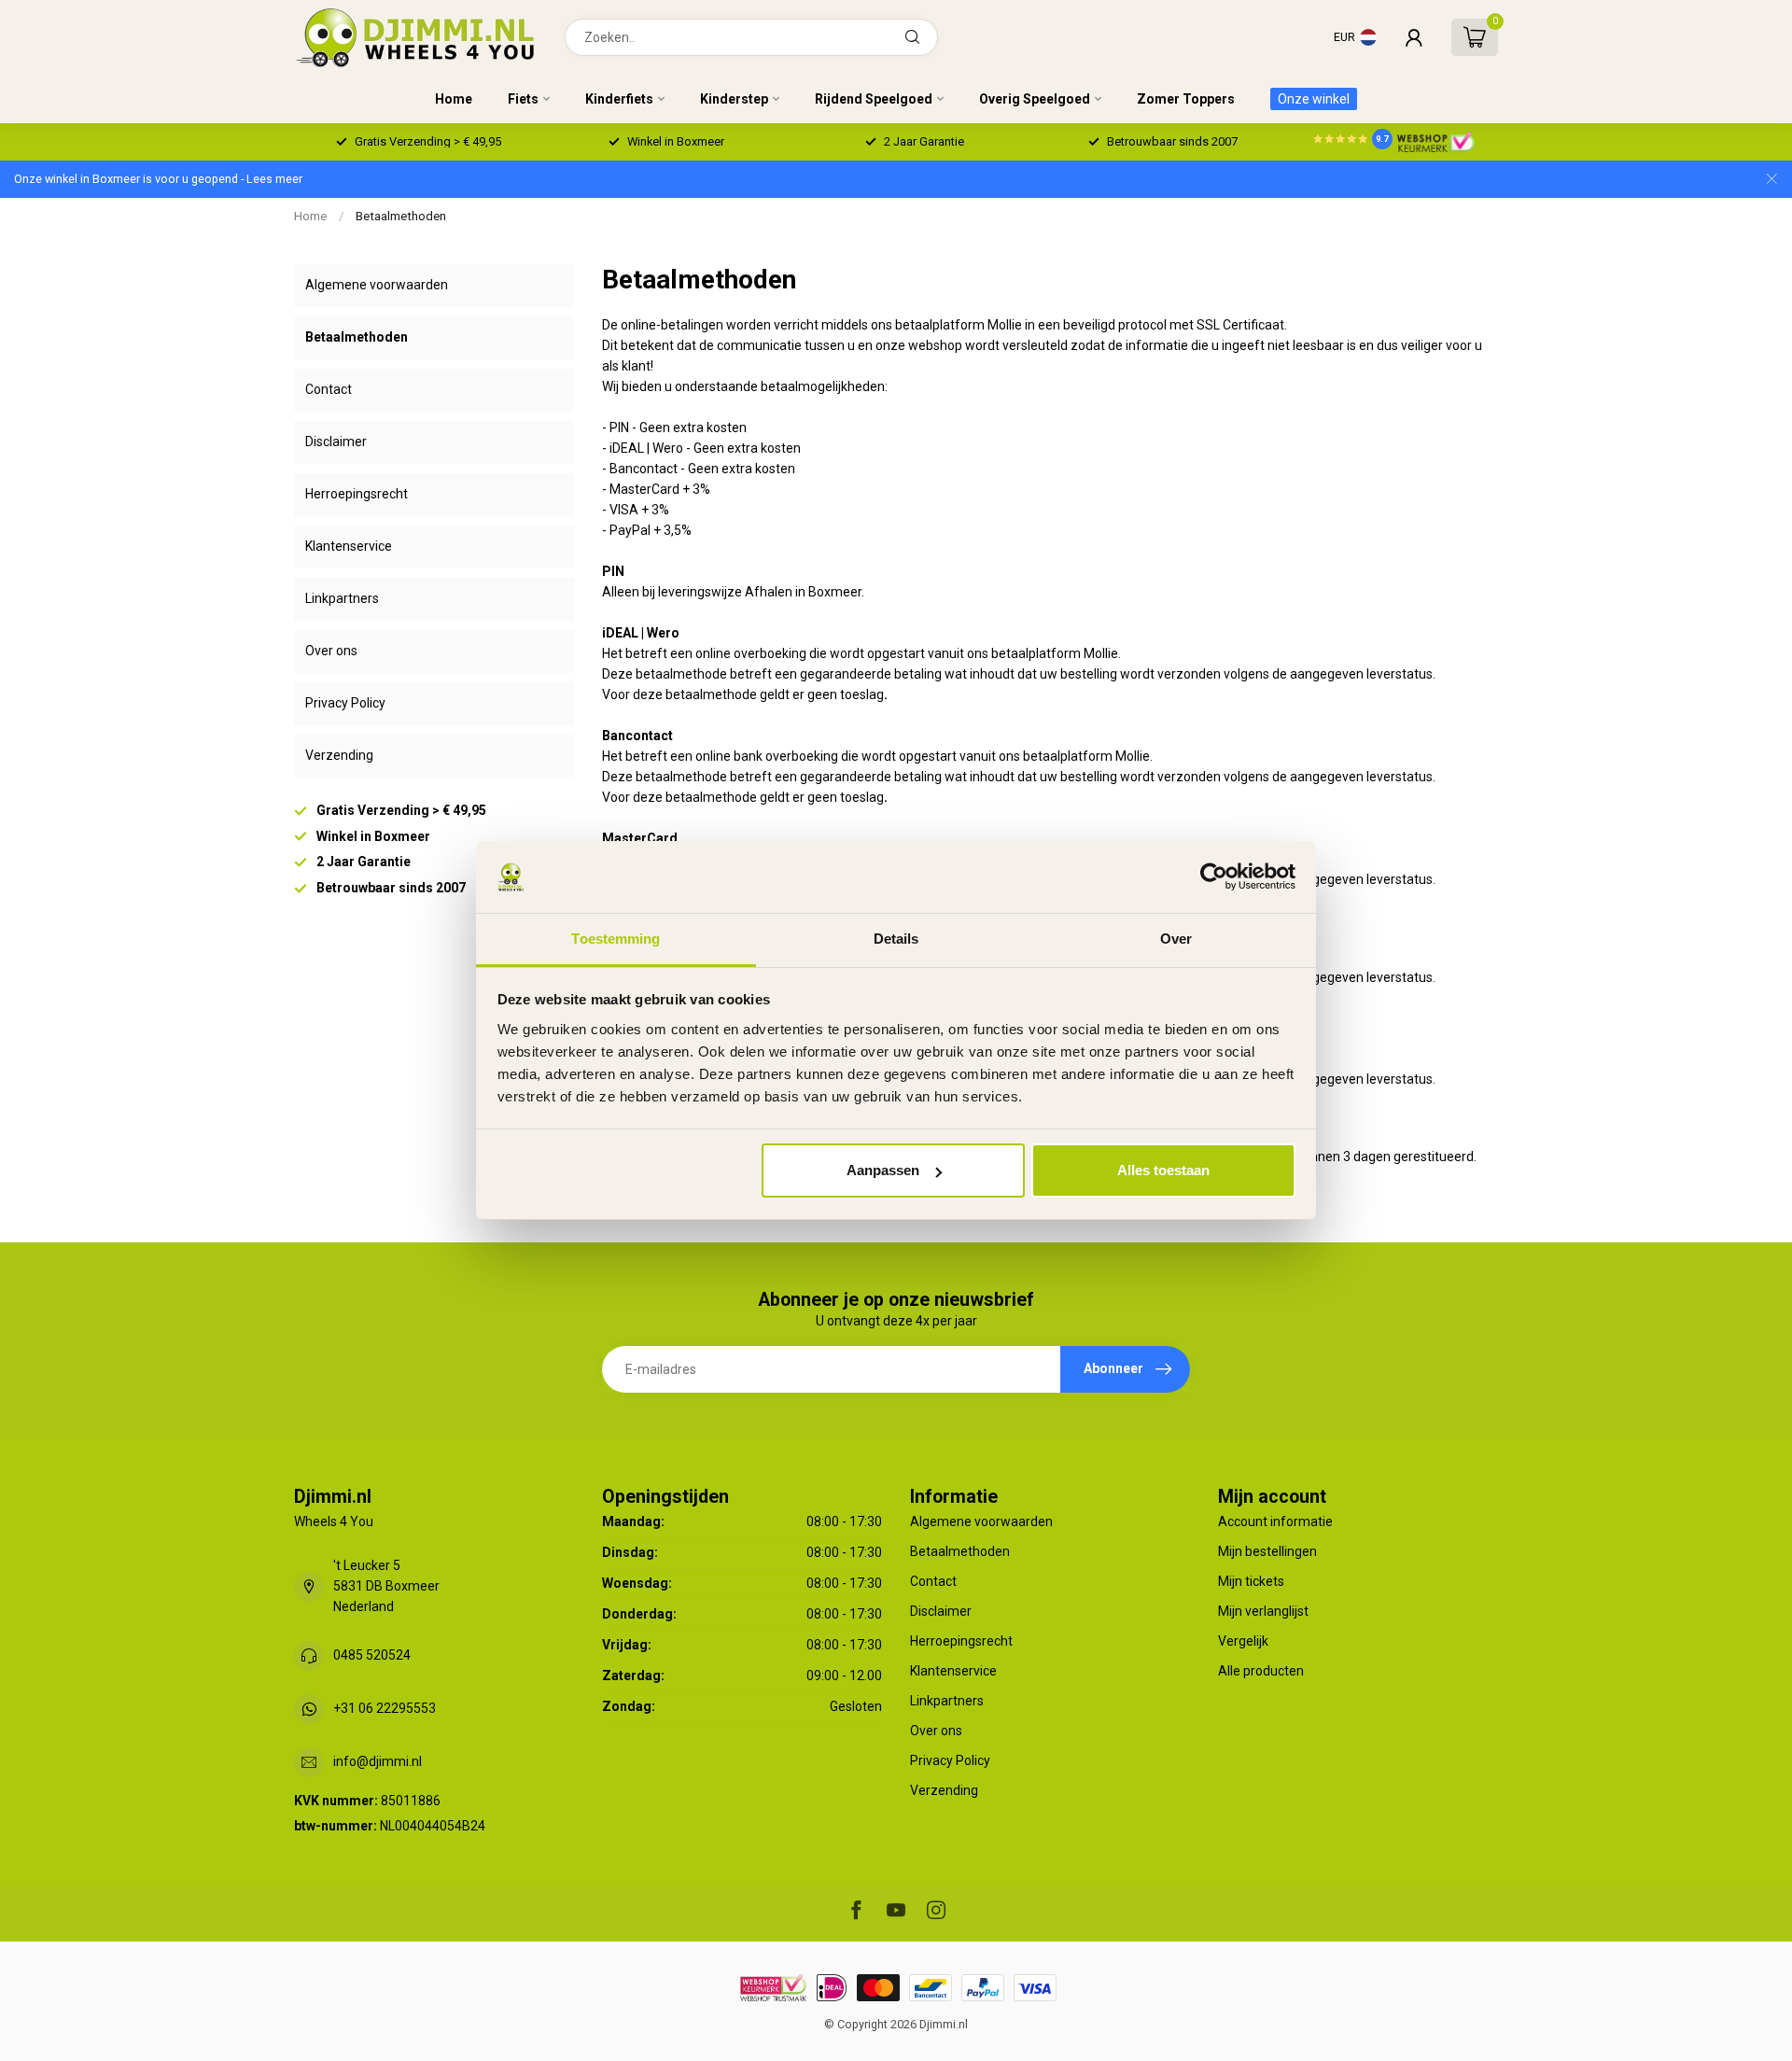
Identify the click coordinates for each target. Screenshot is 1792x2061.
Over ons (331, 651)
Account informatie (1275, 1521)
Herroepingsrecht (357, 494)
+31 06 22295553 (385, 1708)
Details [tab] (896, 939)
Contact (329, 389)
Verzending (339, 755)
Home (454, 99)
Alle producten (1261, 1671)
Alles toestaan (1163, 1170)
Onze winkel (1314, 99)
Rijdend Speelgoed (874, 99)
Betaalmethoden (401, 216)
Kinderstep (734, 99)
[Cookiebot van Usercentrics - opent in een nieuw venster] (1214, 877)
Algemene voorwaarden (377, 285)
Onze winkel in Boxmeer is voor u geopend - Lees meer (158, 179)
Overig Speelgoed (1035, 99)
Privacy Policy (345, 703)
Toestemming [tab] (616, 939)
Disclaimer (336, 442)
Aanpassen (883, 1170)
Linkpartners (342, 598)
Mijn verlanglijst (1263, 1611)
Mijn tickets (1251, 1581)
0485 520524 (372, 1655)
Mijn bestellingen (1267, 1551)
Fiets (523, 99)
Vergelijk (1243, 1641)
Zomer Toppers (1186, 99)
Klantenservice (349, 546)
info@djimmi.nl (378, 1761)
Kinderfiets (619, 99)
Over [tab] (1176, 939)
